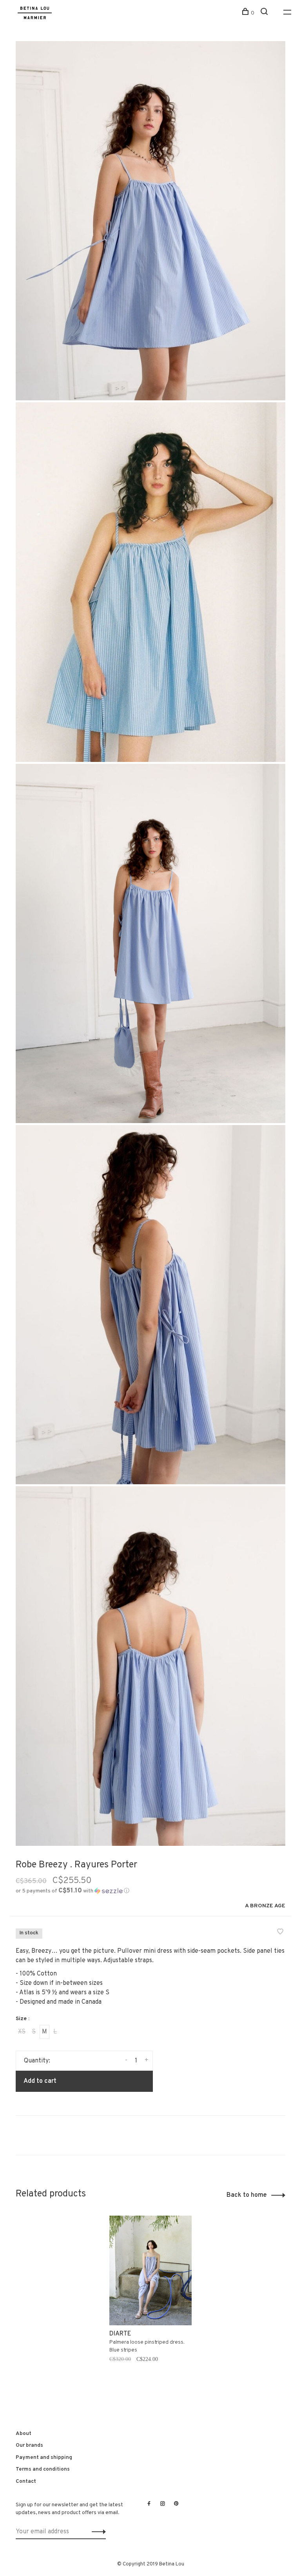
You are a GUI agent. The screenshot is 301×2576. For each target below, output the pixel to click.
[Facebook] (149, 2504)
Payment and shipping (44, 2458)
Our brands (29, 2445)
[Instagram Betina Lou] (163, 2504)
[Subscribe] (97, 2532)
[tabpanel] (150, 2299)
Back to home (247, 2195)
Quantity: (37, 2061)
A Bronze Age (265, 1906)
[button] (73, 1891)
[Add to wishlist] (280, 1933)
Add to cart (40, 2081)
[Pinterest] (176, 2504)
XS (22, 2032)
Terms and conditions (43, 2469)
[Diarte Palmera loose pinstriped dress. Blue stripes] (150, 2270)
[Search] (265, 13)
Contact (26, 2481)
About (24, 2434)
